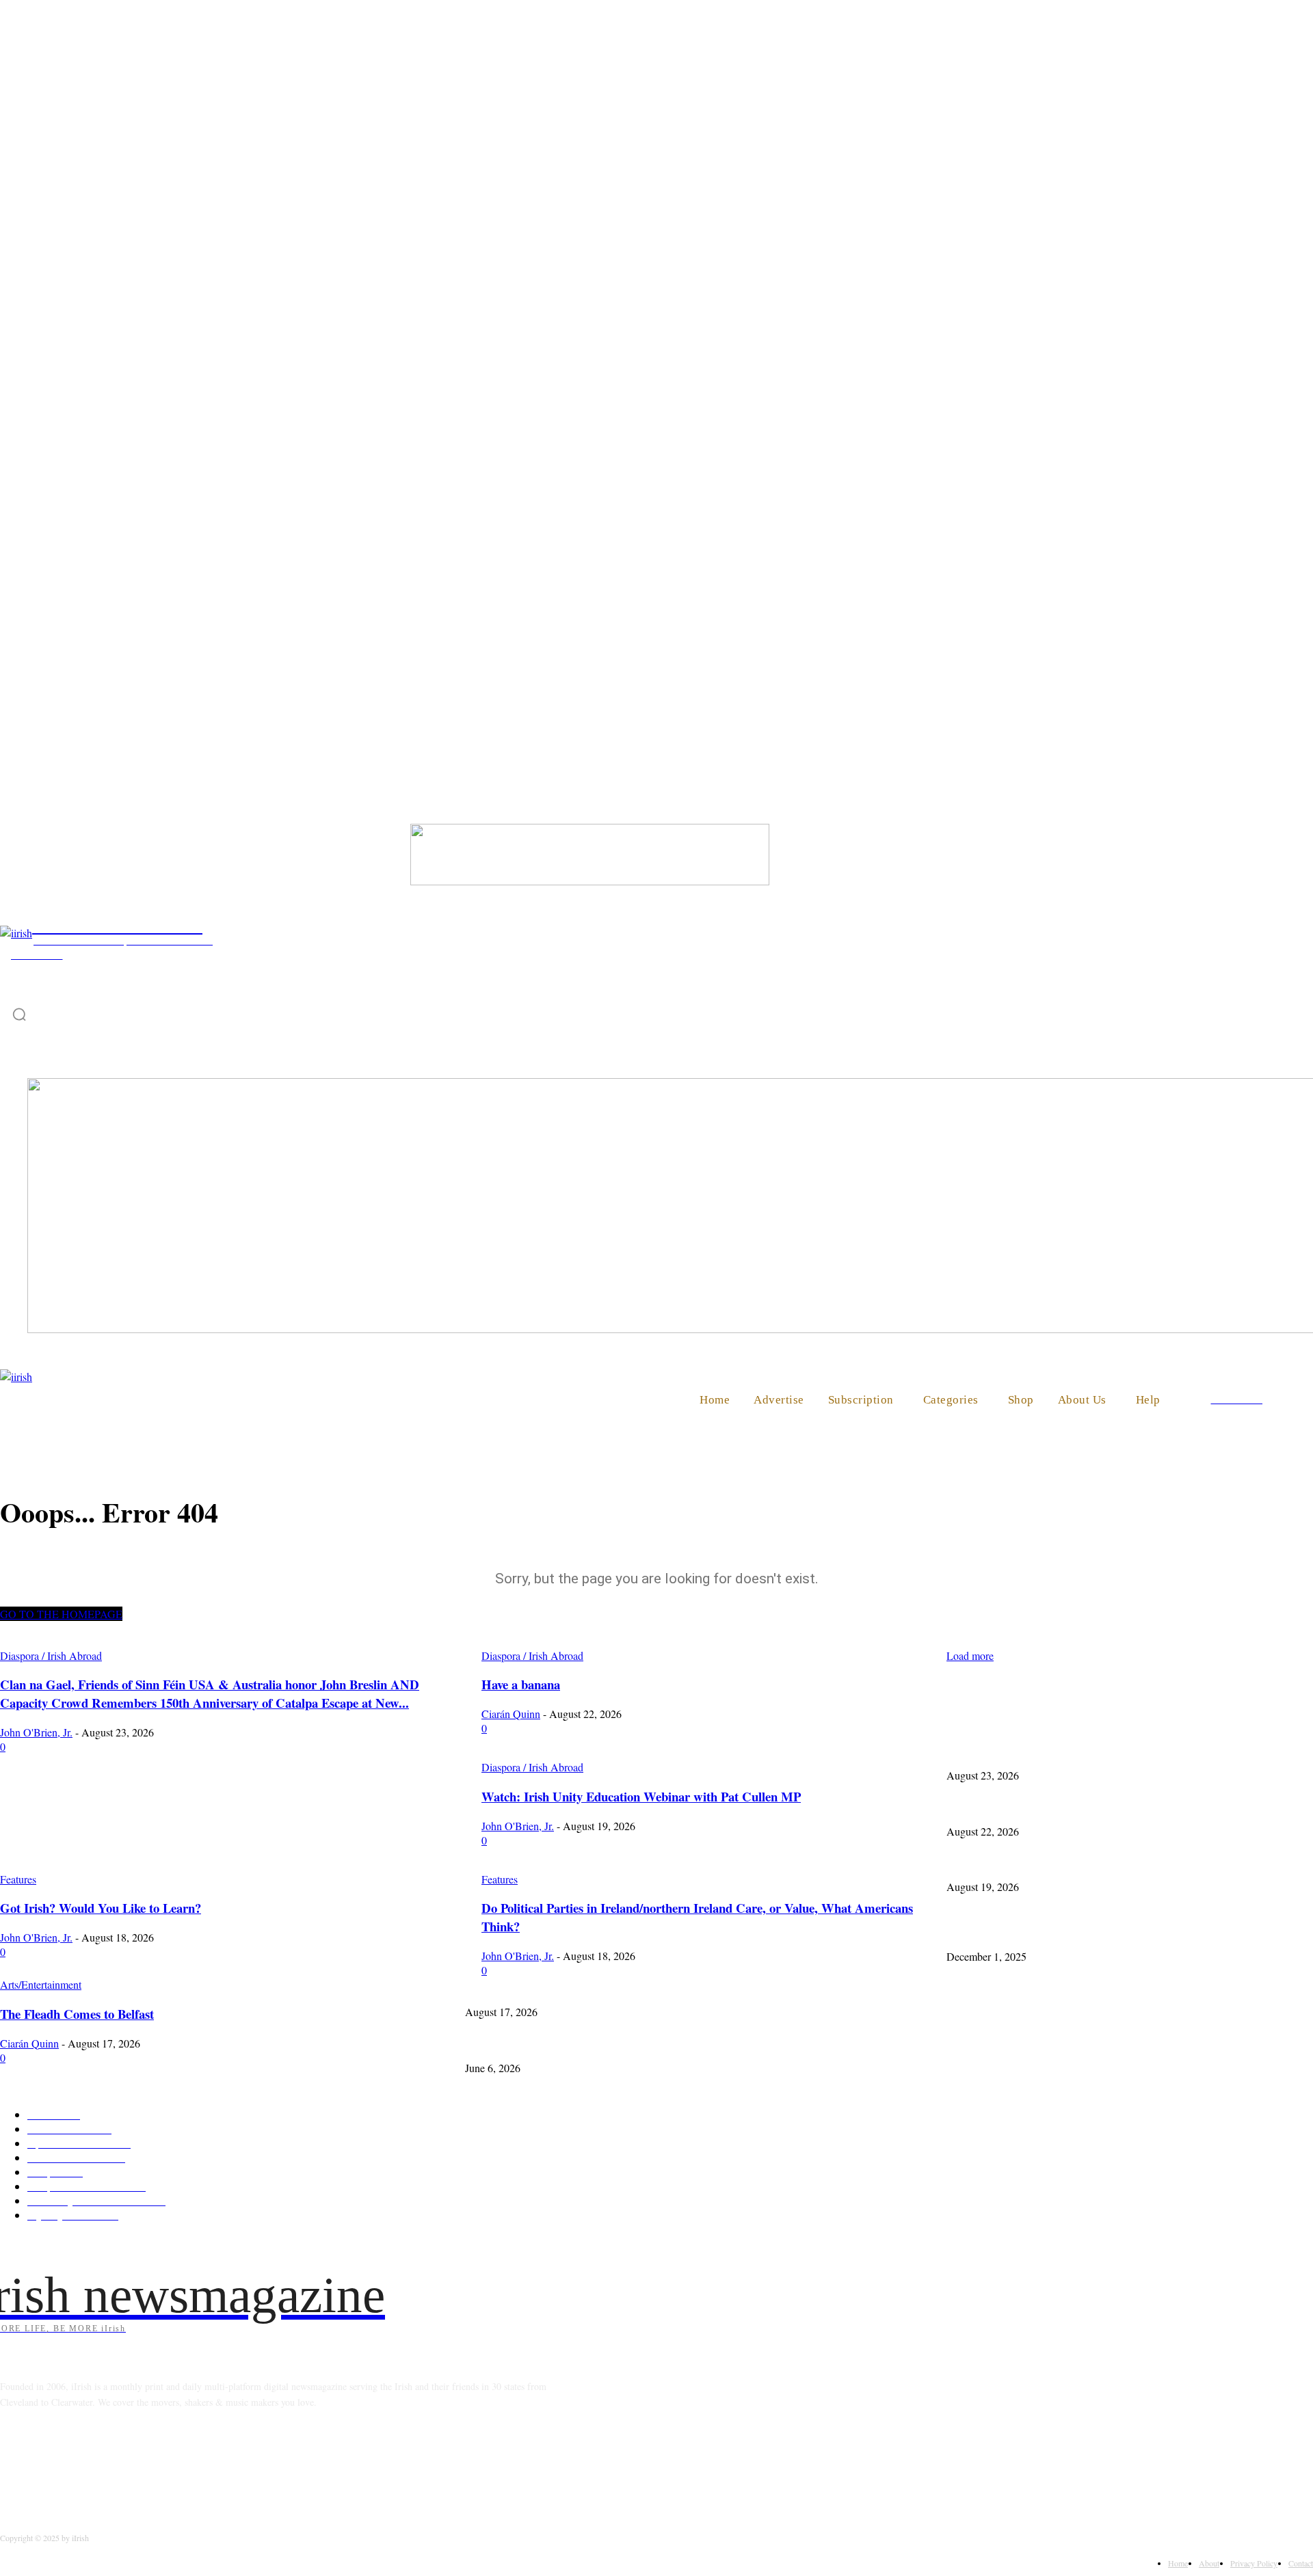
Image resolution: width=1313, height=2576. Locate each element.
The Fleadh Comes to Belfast (521, 1988)
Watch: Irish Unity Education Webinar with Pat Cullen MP (1060, 1863)
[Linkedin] (84, 2464)
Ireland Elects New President (1003, 1932)
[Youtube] (189, 2464)
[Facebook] (14, 2464)
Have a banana (974, 1807)
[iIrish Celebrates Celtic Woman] (590, 881)
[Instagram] (49, 2464)
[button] (1297, 1399)
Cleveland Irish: (496, 2044)
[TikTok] (119, 2464)
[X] (154, 2464)
